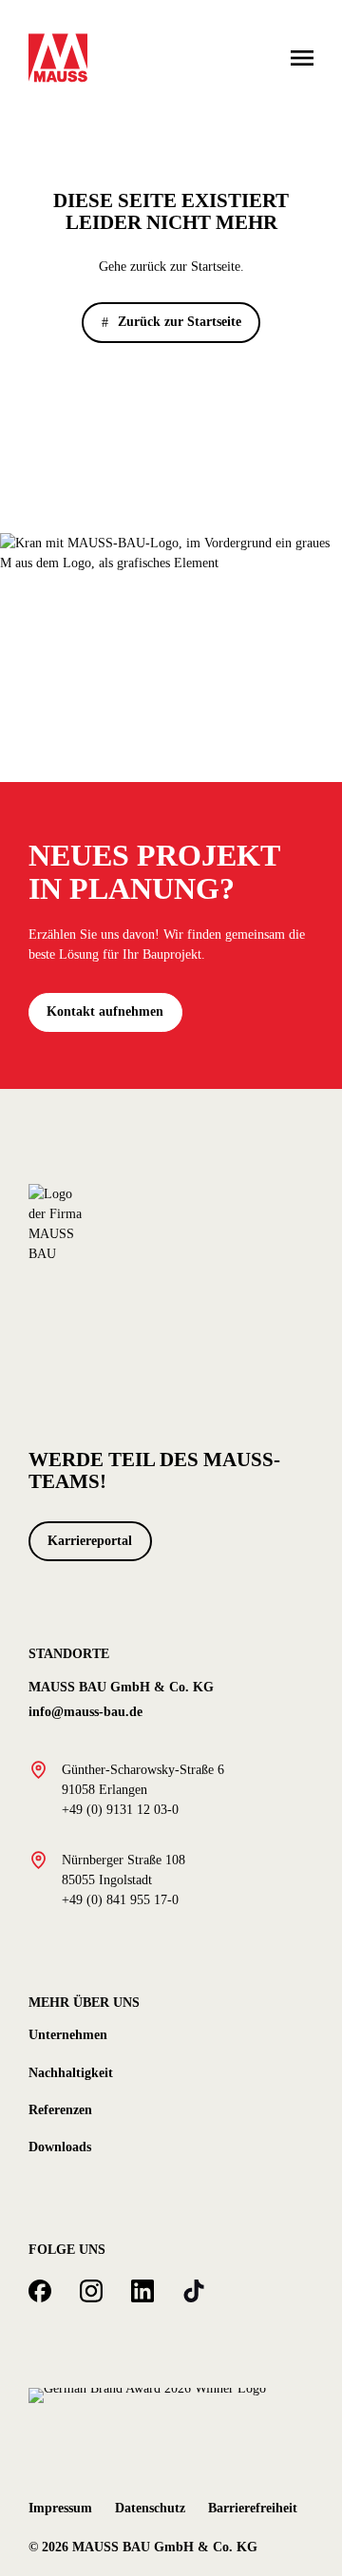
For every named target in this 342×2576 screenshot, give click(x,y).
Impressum (60, 2508)
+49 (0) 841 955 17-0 (120, 1899)
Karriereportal (90, 1541)
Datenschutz (150, 2508)
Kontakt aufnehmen (105, 1011)
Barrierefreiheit (253, 2508)
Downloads (60, 2147)
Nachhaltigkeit (71, 2072)
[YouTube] (194, 2291)
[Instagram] (91, 2291)
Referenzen (60, 2109)
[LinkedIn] (142, 2291)
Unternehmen (68, 2034)
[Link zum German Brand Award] (147, 2394)
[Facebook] (40, 2291)
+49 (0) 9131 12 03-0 (120, 1809)
